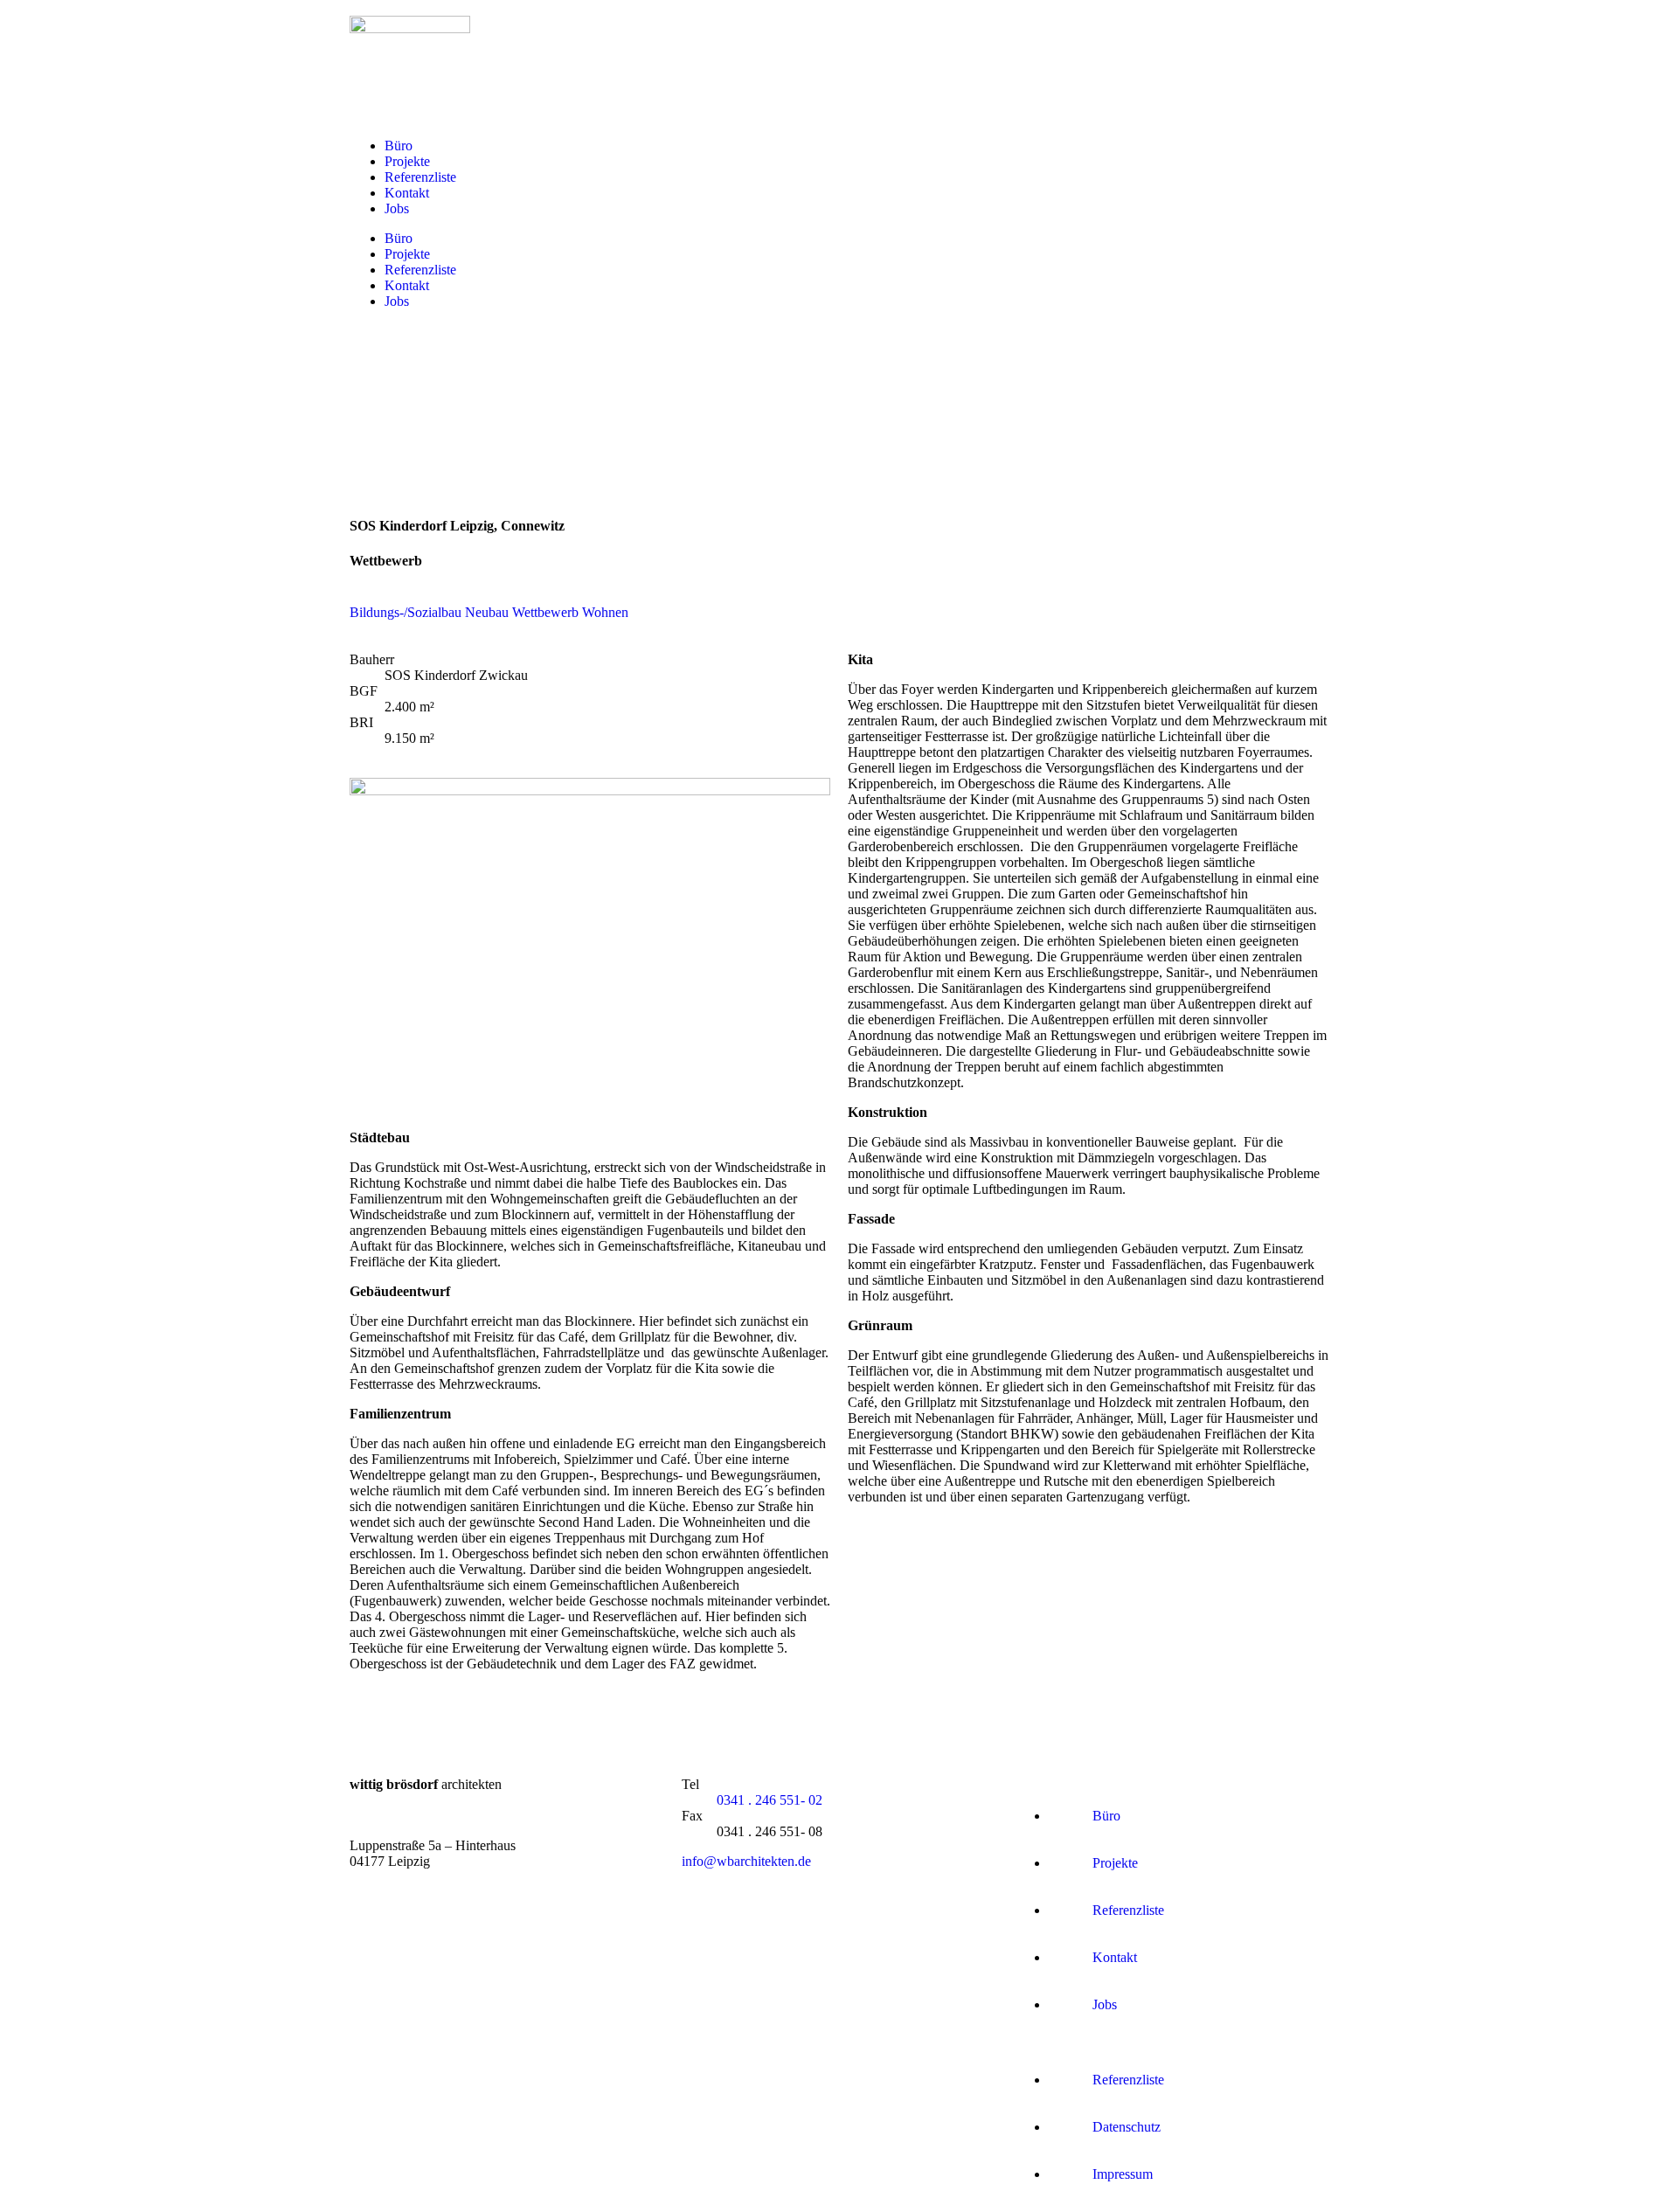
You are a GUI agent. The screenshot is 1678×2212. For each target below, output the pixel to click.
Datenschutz (1127, 2127)
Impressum (1123, 2174)
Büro (399, 146)
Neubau (487, 612)
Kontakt (407, 193)
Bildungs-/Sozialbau (406, 612)
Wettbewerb (545, 612)
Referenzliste (420, 177)
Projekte (407, 161)
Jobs (397, 208)
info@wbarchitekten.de (746, 1861)
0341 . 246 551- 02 (770, 1800)
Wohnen (605, 612)
